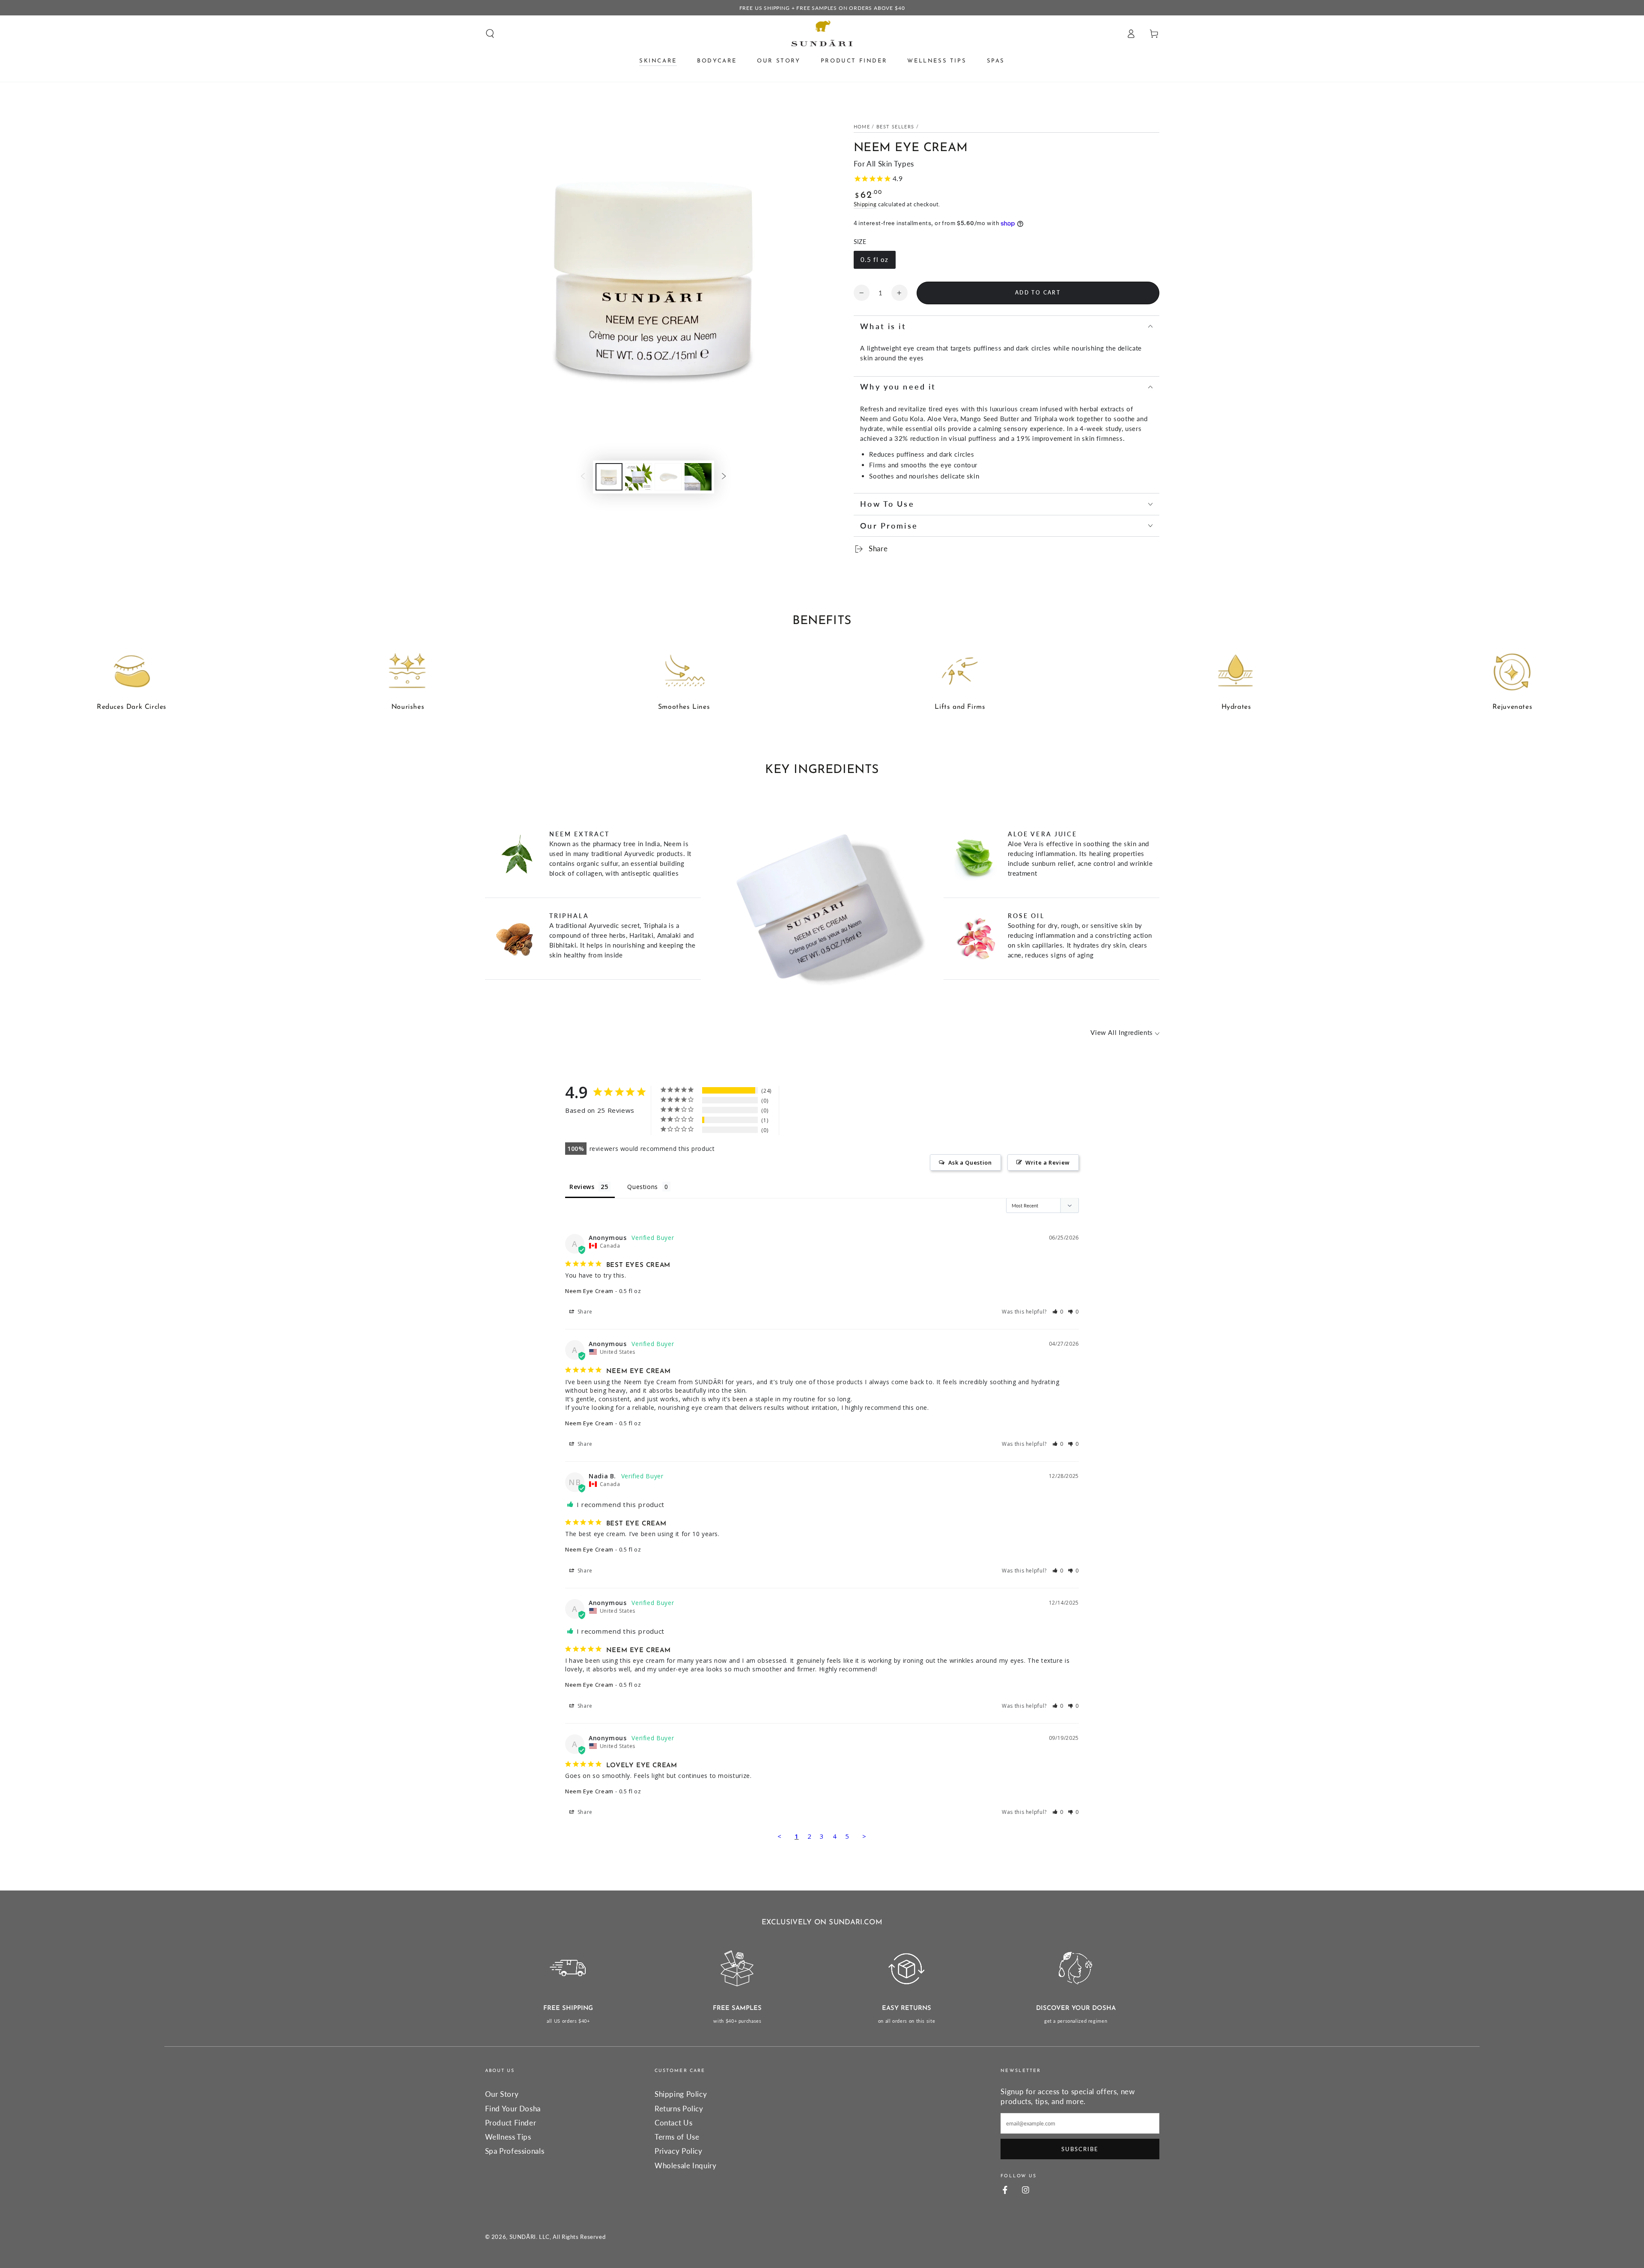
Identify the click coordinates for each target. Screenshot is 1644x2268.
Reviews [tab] (582, 1187)
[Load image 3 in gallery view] (668, 477)
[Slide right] (724, 477)
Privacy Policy (679, 2151)
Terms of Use (677, 2137)
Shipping (865, 204)
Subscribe (1080, 2149)
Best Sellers (895, 127)
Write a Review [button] (1048, 1162)
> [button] (864, 1836)
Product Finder (511, 2123)
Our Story (502, 2094)
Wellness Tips (508, 2137)
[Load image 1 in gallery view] (609, 477)
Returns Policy (679, 2109)
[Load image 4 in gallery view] (698, 477)
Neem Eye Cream (589, 1291)
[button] (490, 33)
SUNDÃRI (523, 2237)
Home (862, 127)
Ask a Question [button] (970, 1162)
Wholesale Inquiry (686, 2165)
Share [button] (584, 1312)
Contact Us (673, 2123)
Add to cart (1038, 293)
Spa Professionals (515, 2151)
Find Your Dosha (513, 2109)
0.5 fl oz (874, 259)
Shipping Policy (681, 2094)
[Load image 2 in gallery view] (639, 477)
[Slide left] (583, 477)
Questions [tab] (643, 1187)
